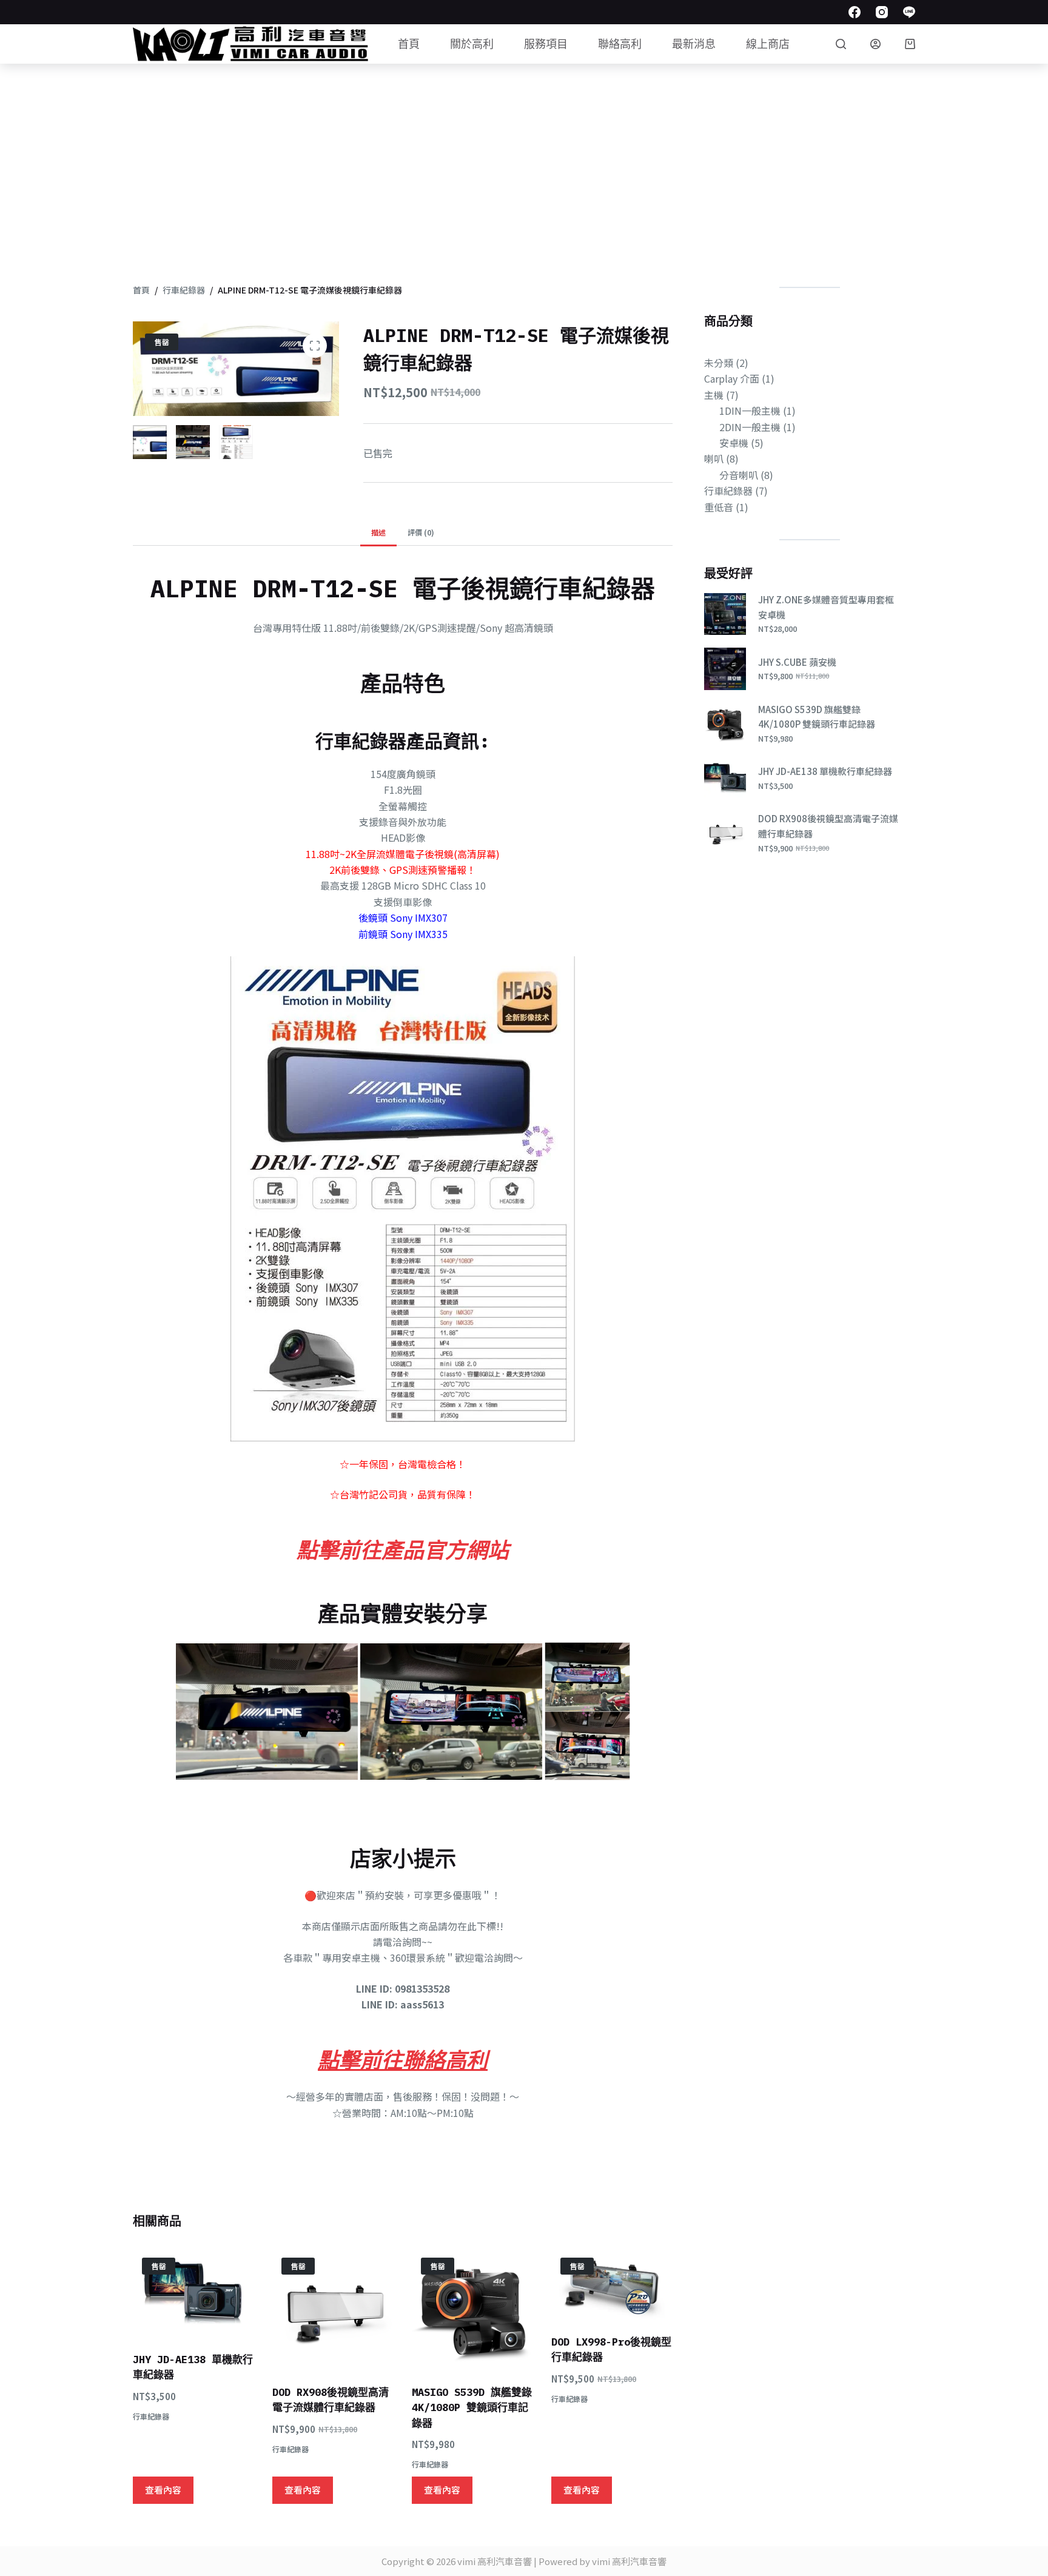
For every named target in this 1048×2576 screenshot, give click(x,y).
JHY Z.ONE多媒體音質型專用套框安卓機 (826, 607)
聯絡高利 (620, 44)
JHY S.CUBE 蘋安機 (797, 662)
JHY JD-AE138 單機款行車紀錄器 (825, 771)
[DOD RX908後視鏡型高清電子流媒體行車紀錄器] (333, 2309)
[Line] (909, 12)
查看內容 (163, 2490)
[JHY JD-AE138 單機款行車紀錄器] (193, 2293)
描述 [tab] (378, 532)
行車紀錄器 (151, 2416)
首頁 (409, 44)
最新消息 (694, 44)
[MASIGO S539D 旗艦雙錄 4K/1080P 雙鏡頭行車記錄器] (472, 2309)
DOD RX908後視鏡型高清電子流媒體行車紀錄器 (828, 826)
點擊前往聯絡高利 (403, 2060)
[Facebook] (855, 12)
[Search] (841, 44)
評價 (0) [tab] (421, 532)
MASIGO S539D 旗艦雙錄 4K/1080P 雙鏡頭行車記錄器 (472, 2408)
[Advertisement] (524, 155)
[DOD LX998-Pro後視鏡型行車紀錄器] (612, 2284)
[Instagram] (882, 12)
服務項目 (546, 44)
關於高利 (472, 44)
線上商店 (768, 44)
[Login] (875, 44)
